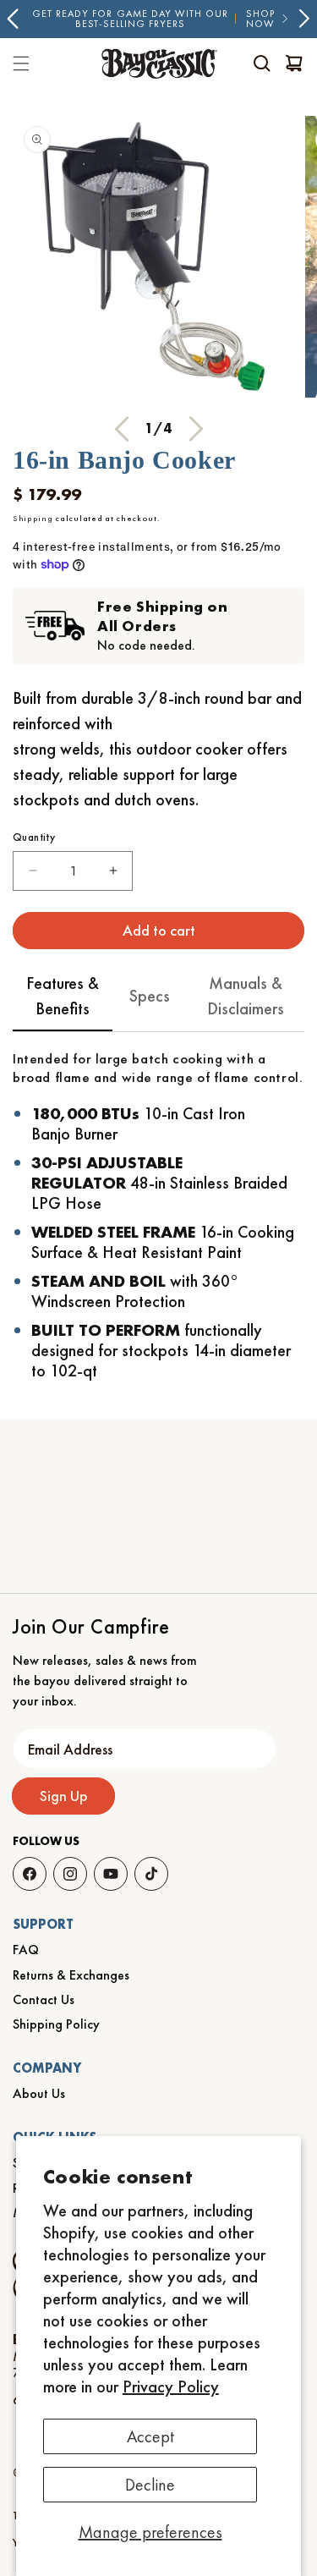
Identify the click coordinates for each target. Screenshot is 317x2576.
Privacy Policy (171, 2387)
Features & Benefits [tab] (63, 996)
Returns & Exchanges (71, 1975)
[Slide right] (196, 429)
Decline (150, 2485)
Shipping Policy (56, 2024)
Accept (150, 2436)
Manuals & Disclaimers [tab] (246, 996)
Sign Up (64, 1796)
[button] (262, 63)
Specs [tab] (150, 996)
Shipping (33, 518)
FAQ (26, 1950)
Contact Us (44, 1999)
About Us (39, 2093)
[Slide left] (122, 429)
